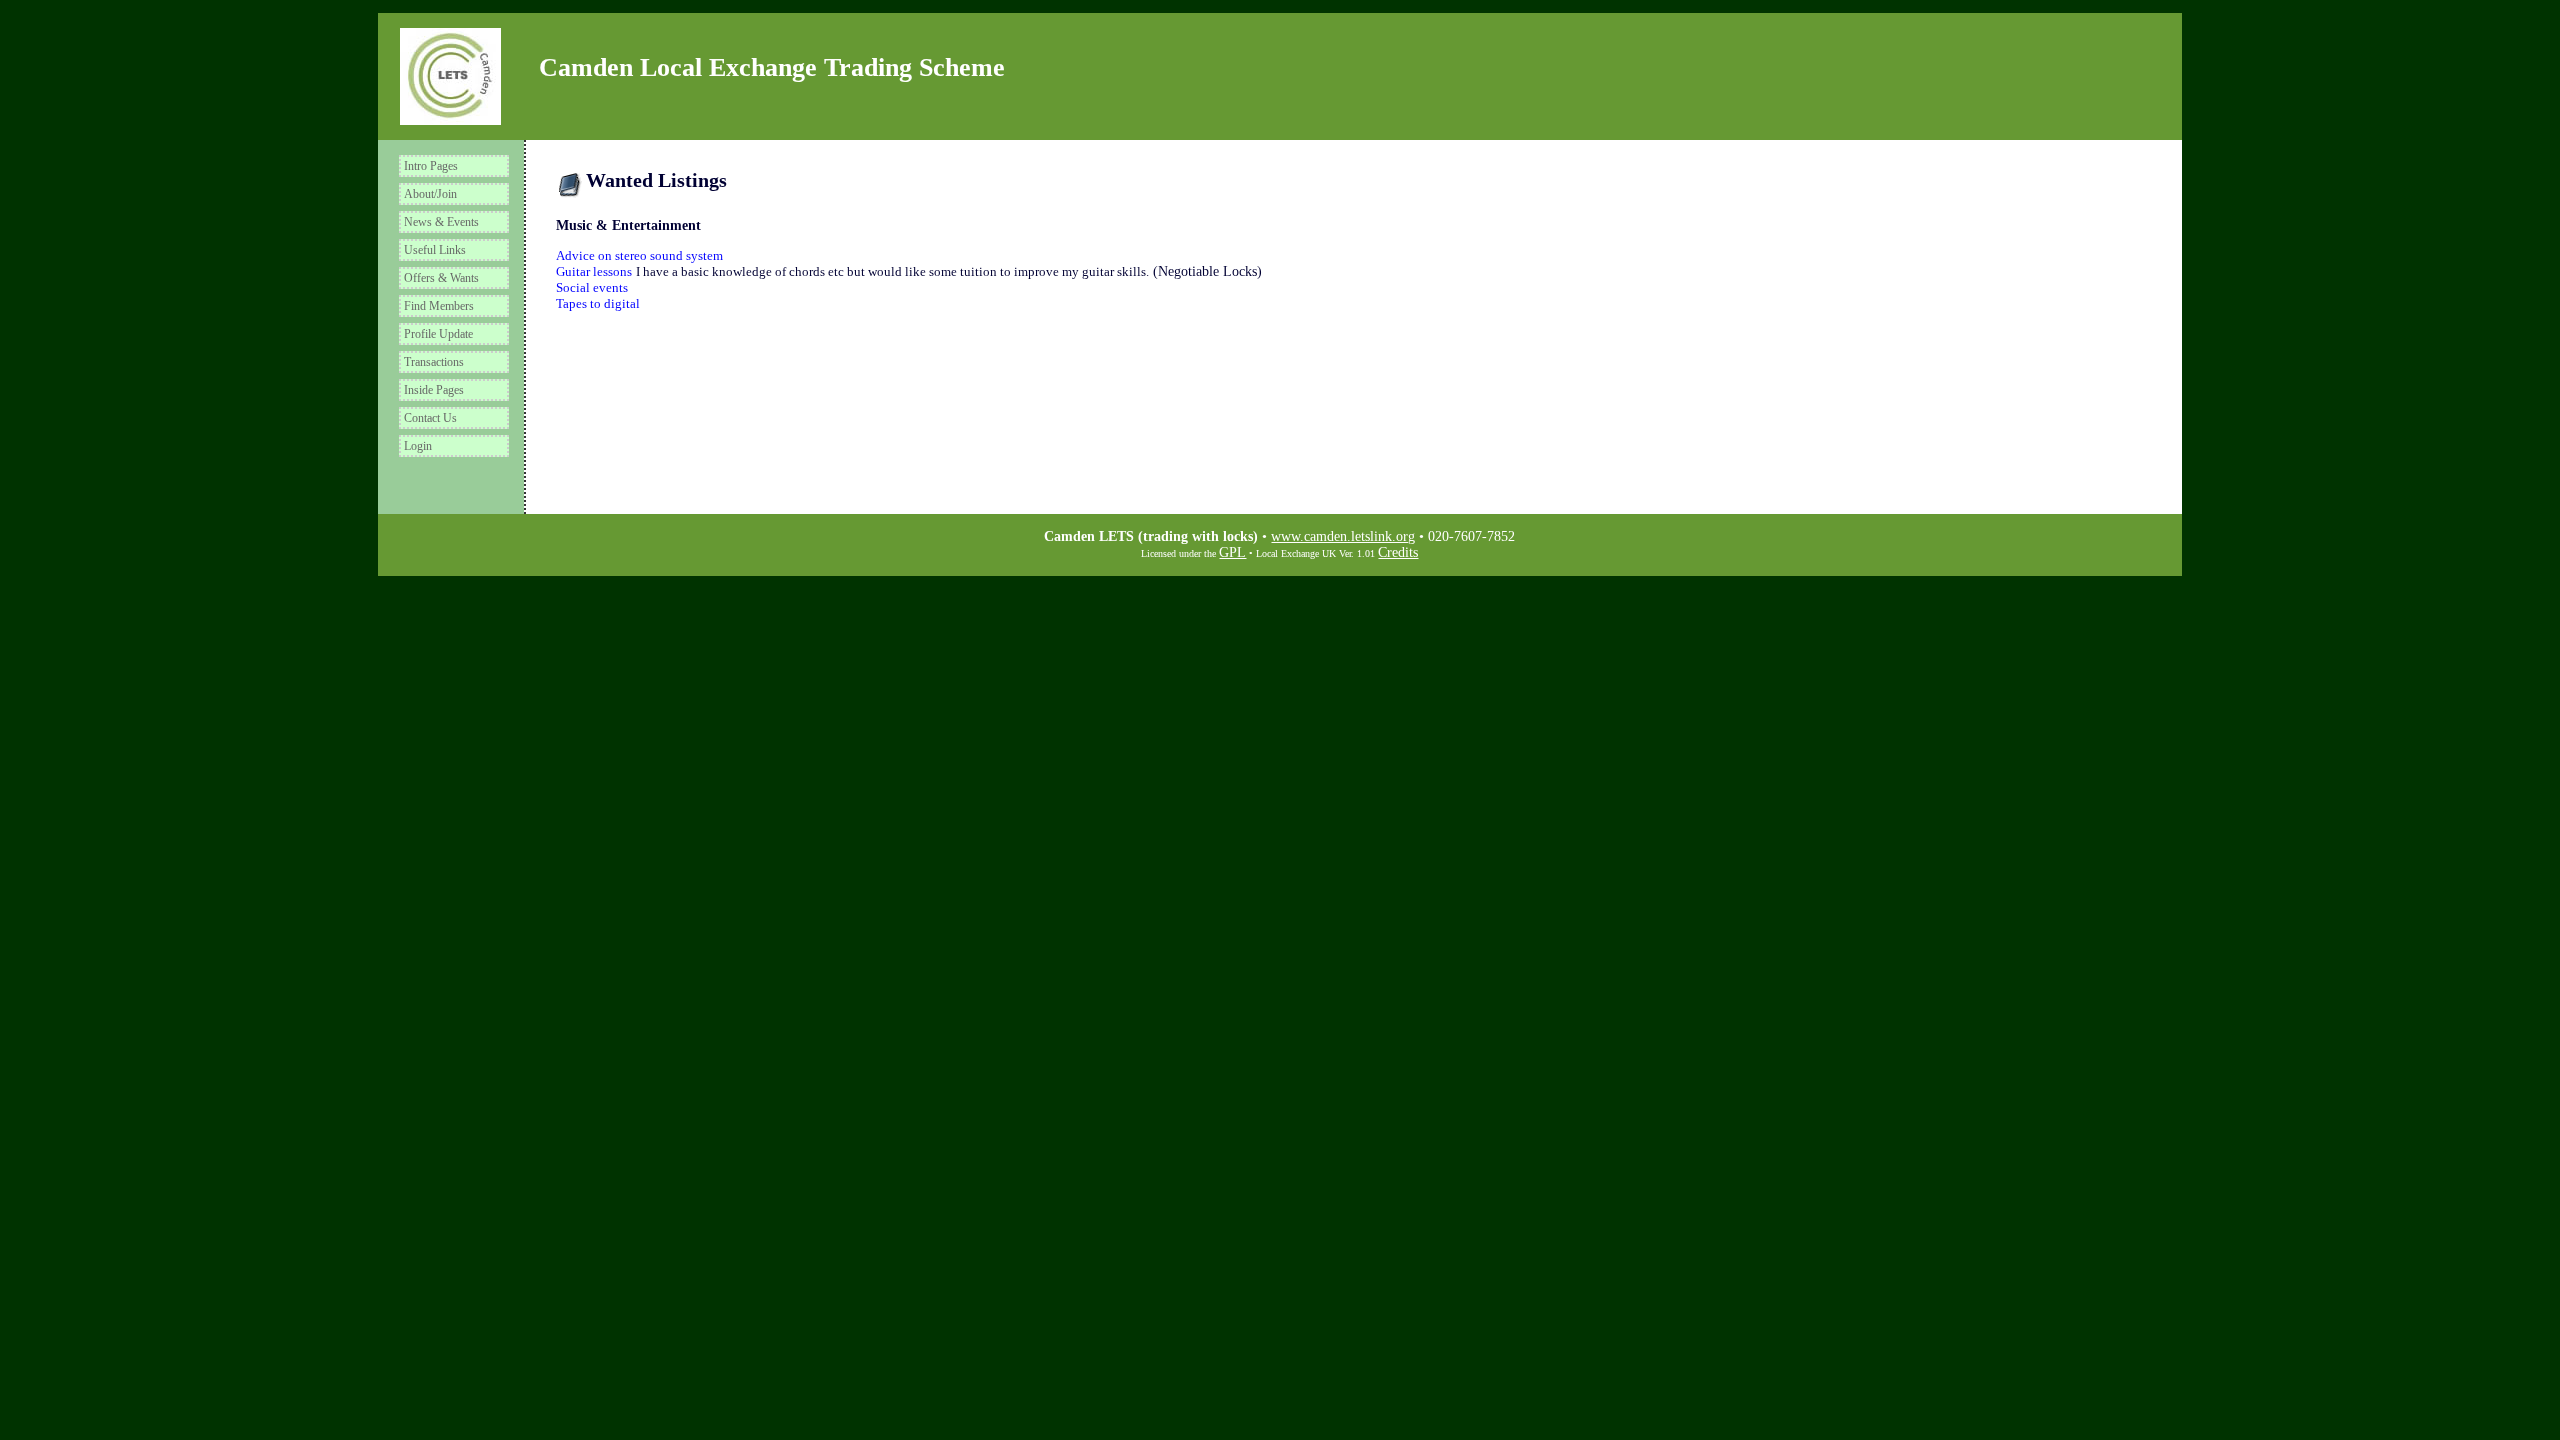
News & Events (441, 222)
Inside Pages (434, 390)
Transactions (434, 362)
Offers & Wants (441, 278)
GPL (1232, 552)
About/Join (430, 194)
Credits (1398, 552)
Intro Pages (431, 166)
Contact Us (430, 418)
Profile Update (438, 334)
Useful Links (435, 250)
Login (418, 446)
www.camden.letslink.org (1343, 536)
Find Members (439, 306)
